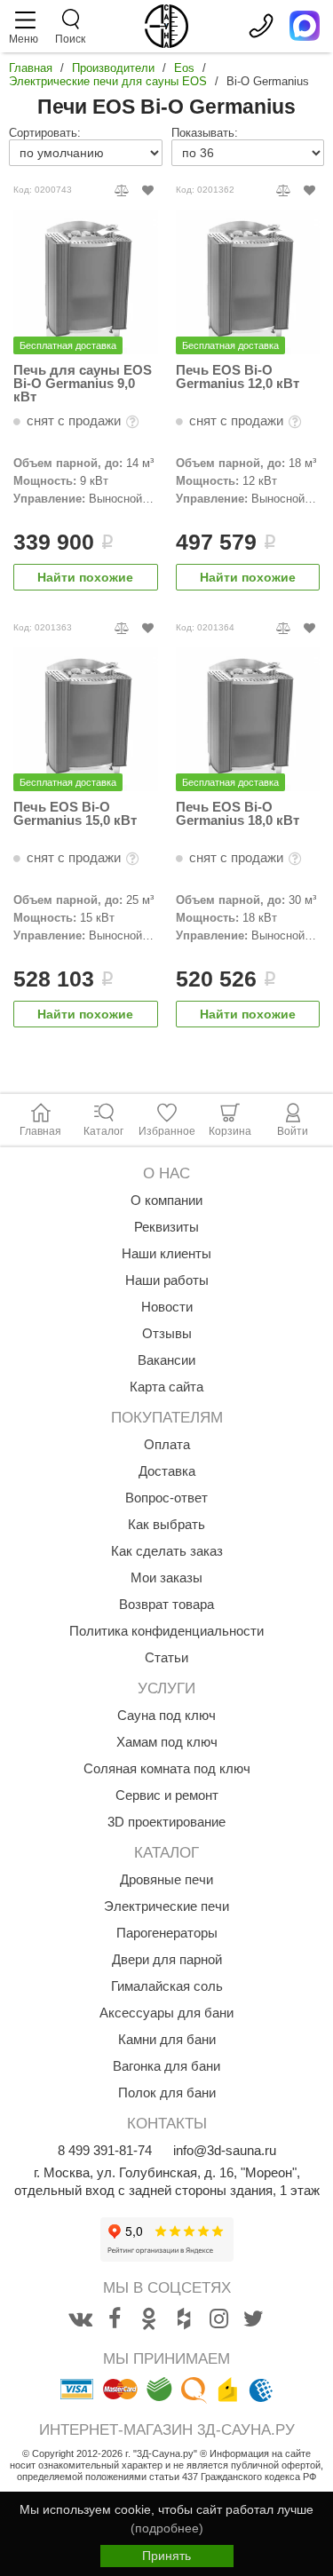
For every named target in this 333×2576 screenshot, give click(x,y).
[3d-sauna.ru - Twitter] (253, 2319)
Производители (113, 68)
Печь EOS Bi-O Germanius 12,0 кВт (238, 377)
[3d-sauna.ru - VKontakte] (80, 2319)
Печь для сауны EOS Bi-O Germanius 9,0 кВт (83, 383)
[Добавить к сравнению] (122, 190)
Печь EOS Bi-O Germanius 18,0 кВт (238, 814)
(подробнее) (167, 2528)
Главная (31, 68)
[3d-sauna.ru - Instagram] (218, 2319)
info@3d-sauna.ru (225, 2150)
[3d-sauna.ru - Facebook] (115, 2319)
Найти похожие (85, 577)
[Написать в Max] (305, 26)
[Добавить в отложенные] (148, 190)
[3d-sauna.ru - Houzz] (184, 2319)
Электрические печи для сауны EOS (108, 81)
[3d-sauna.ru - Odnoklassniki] (149, 2319)
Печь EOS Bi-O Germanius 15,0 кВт (75, 814)
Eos (184, 68)
